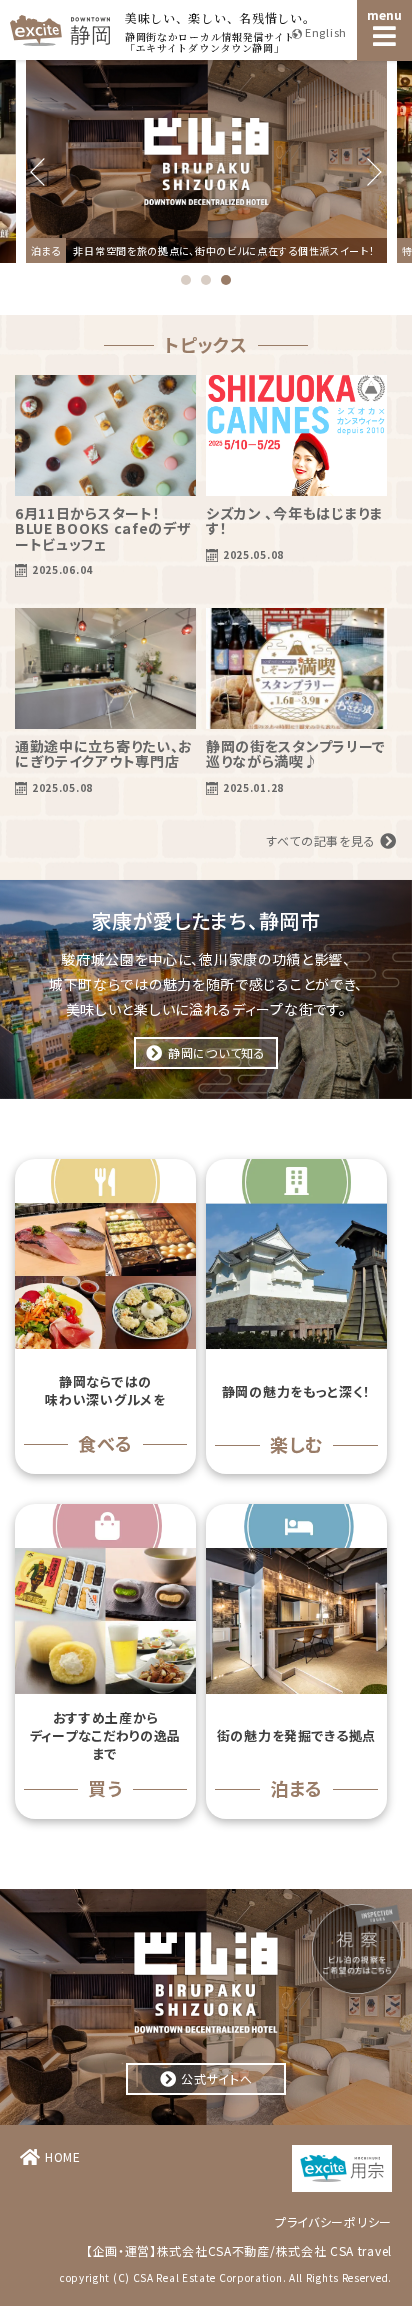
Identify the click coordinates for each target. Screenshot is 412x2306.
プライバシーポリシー (333, 2221)
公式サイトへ (216, 2078)
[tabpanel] (206, 161)
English (326, 32)
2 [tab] (206, 280)
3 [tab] (226, 280)
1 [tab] (186, 280)
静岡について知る (217, 1052)
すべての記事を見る (320, 840)
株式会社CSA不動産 (213, 2250)
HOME (63, 2156)
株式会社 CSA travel (334, 2250)
